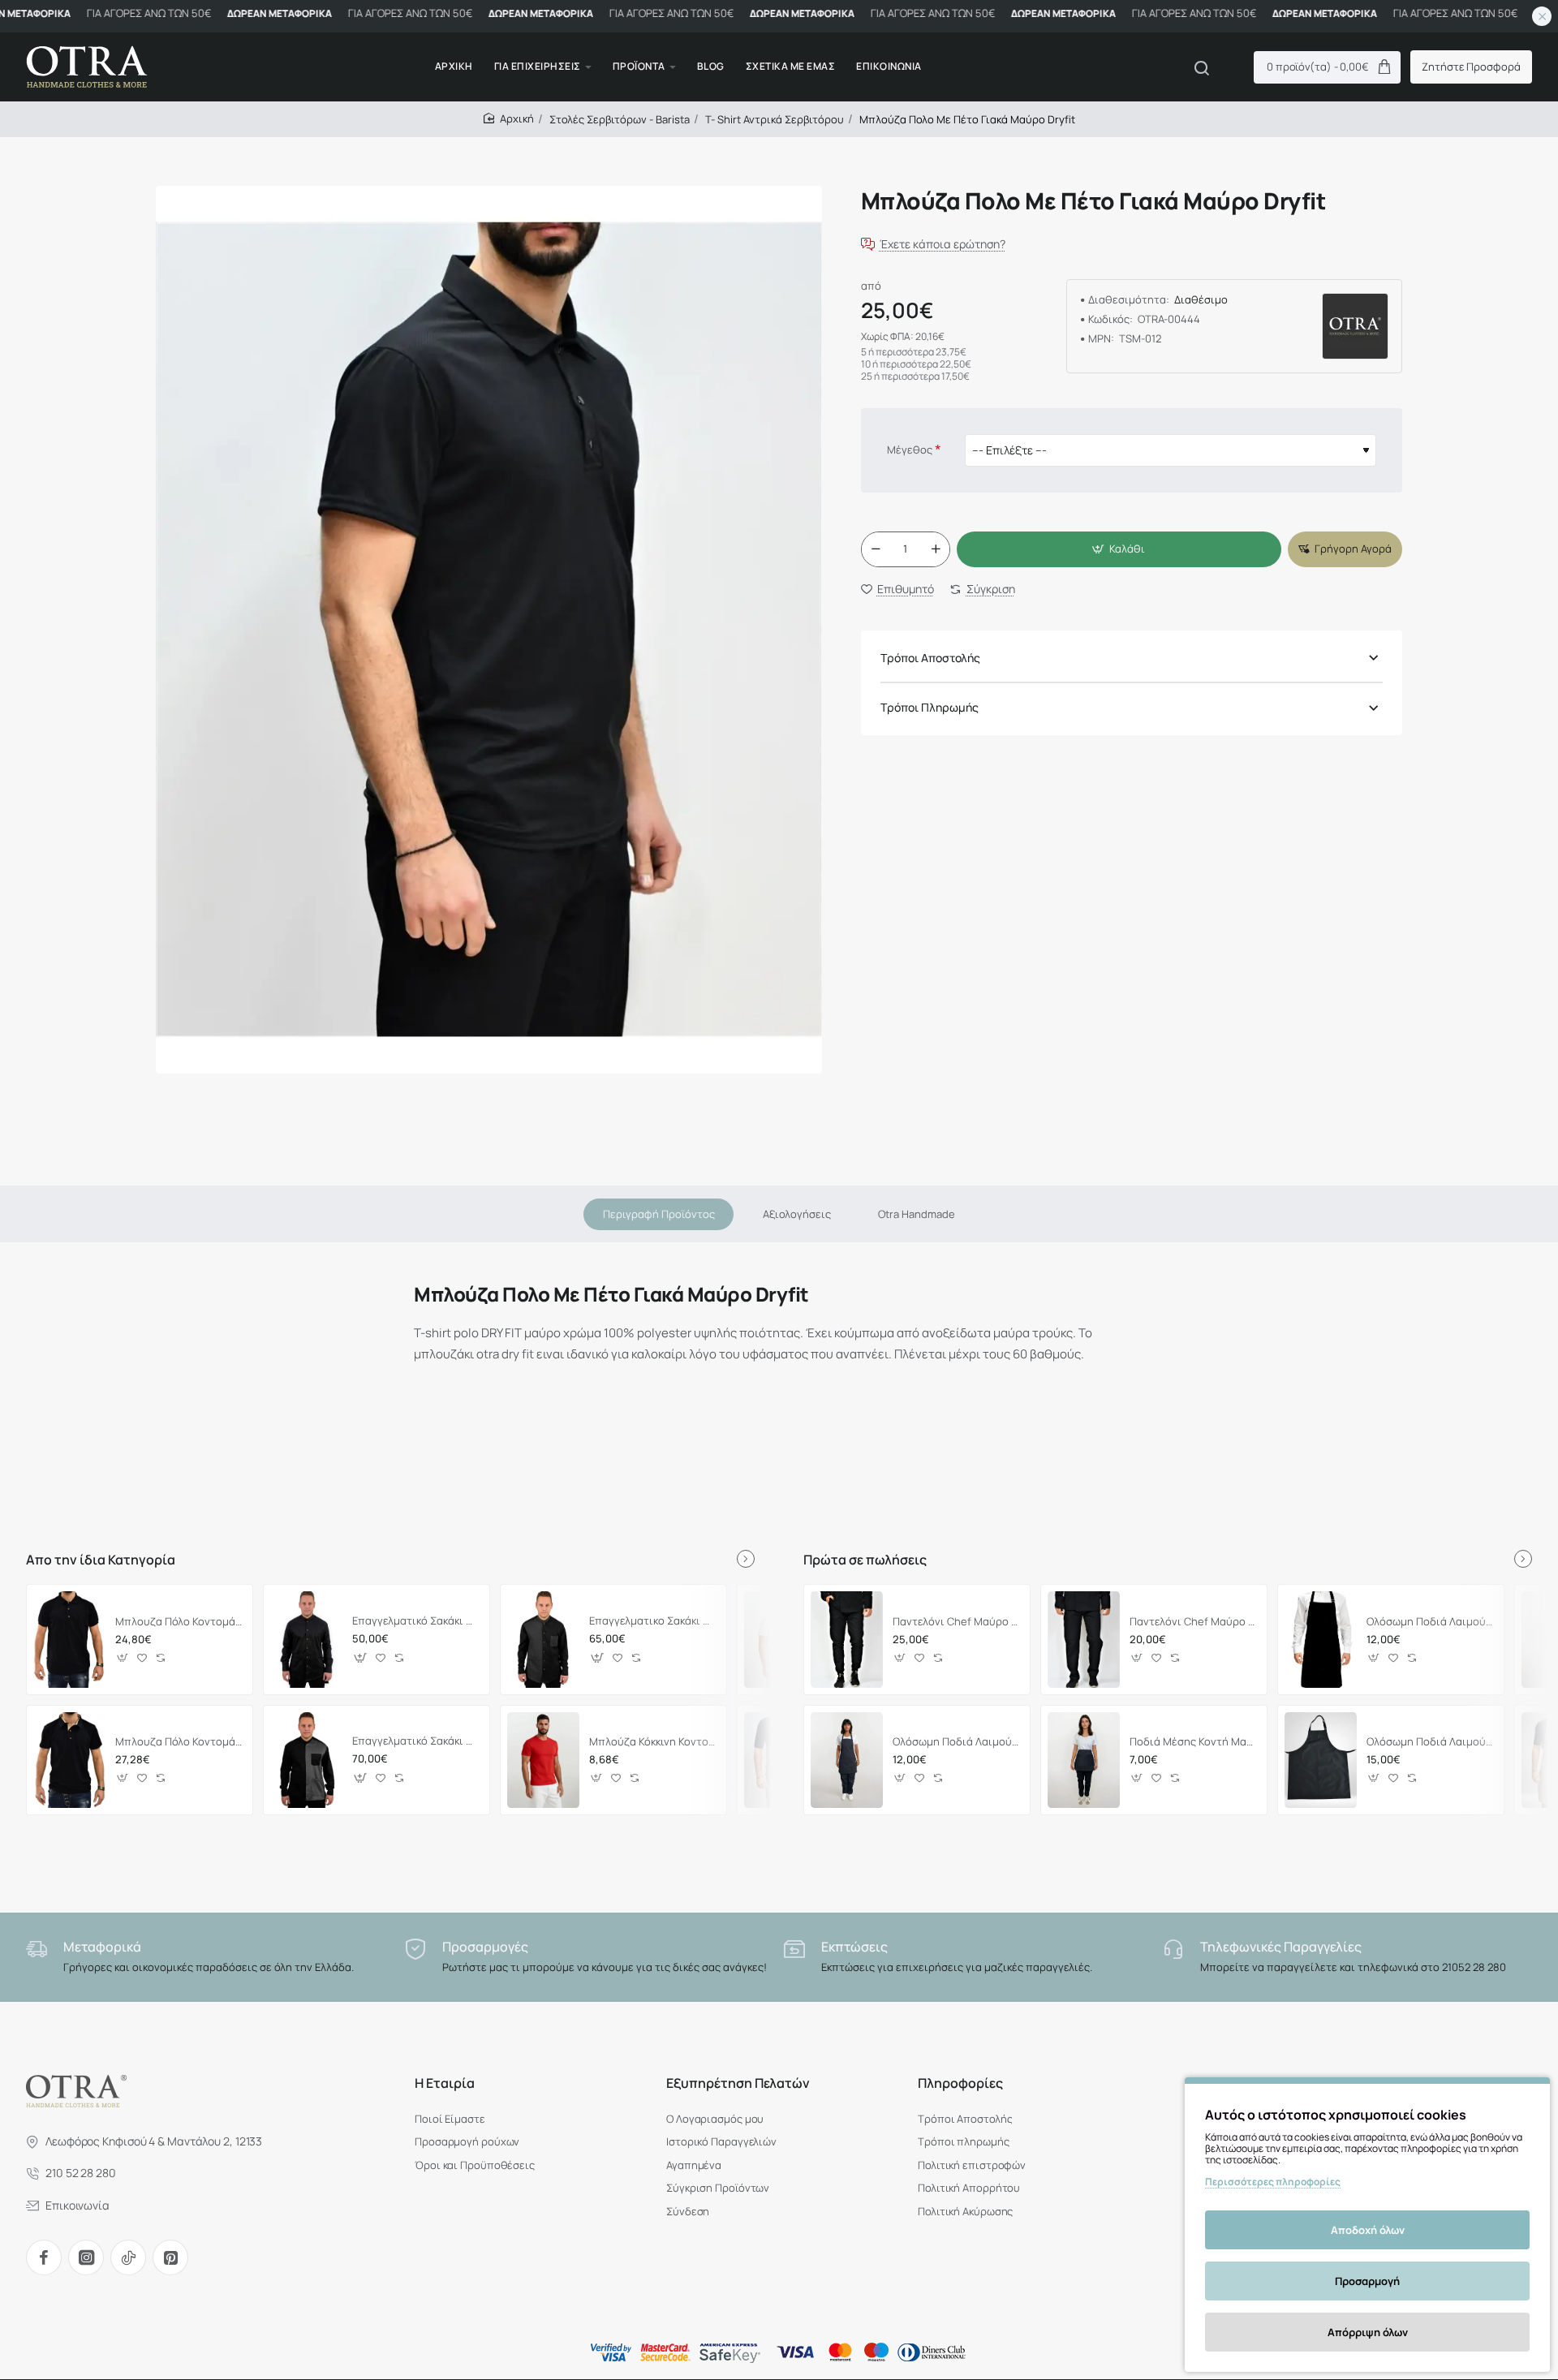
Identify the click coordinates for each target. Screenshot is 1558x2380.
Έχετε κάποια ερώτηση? (943, 245)
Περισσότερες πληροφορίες (1273, 2182)
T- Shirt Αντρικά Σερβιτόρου (775, 119)
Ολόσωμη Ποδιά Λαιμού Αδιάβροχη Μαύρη (1430, 1742)
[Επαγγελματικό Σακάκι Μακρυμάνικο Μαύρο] (306, 1639)
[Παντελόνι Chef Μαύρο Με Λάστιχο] (847, 1639)
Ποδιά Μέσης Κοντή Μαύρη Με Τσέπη (1193, 1742)
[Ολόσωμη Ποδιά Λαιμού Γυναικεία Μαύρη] (847, 1760)
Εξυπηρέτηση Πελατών (738, 2083)
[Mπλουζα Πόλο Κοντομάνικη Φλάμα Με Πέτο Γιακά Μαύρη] (69, 1760)
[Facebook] (44, 2257)
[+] (936, 549)
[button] (1119, 549)
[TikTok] (128, 2257)
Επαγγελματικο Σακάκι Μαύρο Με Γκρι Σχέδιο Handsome (653, 1621)
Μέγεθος (910, 450)
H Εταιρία (445, 2083)
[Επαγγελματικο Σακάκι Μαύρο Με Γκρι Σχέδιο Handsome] (543, 1639)
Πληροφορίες (960, 2083)
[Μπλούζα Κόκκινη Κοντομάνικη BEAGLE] (543, 1760)
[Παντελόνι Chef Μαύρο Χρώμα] (1084, 1639)
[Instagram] (86, 2257)
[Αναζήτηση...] (1202, 67)
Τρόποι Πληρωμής (930, 708)
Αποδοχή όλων (1368, 2230)
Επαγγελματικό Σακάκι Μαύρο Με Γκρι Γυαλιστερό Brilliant (416, 1741)
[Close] (1542, 16)
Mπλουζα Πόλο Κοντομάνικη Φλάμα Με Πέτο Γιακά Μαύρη (179, 1742)
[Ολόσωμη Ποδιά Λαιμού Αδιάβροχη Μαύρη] (1321, 1760)
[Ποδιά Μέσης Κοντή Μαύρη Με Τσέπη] (1084, 1760)
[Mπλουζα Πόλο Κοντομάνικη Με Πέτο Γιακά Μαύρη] (69, 1639)
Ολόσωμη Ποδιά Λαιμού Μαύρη (1430, 1622)
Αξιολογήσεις (797, 1214)
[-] (876, 549)
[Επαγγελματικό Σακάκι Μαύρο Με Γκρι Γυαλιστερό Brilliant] (306, 1760)
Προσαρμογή (1367, 2281)
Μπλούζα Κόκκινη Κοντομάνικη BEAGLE (653, 1742)
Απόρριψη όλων (1368, 2332)
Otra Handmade (917, 1214)
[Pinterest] (170, 2257)
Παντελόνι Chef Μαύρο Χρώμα (1193, 1622)
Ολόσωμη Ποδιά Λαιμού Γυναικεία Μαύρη (956, 1742)
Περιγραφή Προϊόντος (659, 1214)
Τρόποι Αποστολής (930, 658)
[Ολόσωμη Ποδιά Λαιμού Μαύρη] (1321, 1639)
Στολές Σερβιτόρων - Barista (620, 119)
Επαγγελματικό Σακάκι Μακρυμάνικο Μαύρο (416, 1621)
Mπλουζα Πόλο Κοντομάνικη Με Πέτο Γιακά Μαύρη (179, 1622)
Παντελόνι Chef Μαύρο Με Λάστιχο (956, 1622)
